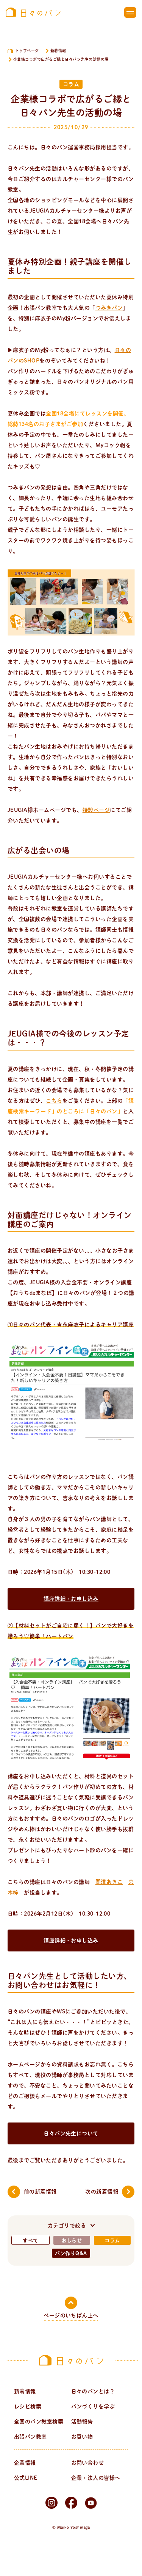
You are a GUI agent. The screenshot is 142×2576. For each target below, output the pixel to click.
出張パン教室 (30, 2437)
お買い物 (82, 2437)
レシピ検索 (28, 2406)
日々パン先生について (71, 2133)
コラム (112, 2241)
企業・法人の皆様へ (96, 2478)
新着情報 (58, 51)
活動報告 (82, 2422)
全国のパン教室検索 (39, 2422)
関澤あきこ (109, 1882)
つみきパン (109, 308)
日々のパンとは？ (93, 2391)
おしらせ (72, 2241)
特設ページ (96, 810)
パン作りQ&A (71, 2253)
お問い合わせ (88, 2463)
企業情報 (25, 2463)
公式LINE (26, 2478)
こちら (54, 1101)
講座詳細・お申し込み (71, 1599)
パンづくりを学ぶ (93, 2406)
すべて (30, 2241)
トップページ (27, 51)
